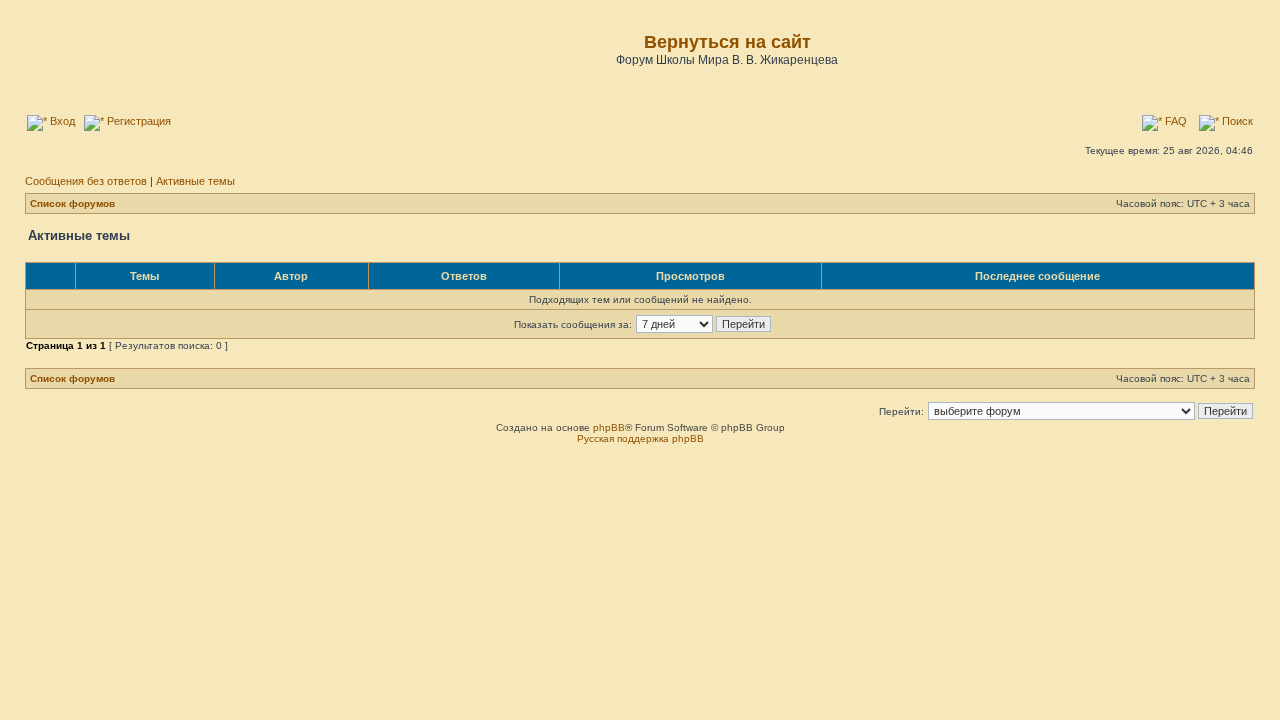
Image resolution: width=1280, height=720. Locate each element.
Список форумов (72, 203)
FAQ (1174, 121)
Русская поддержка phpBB (640, 438)
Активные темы (195, 181)
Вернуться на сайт (727, 42)
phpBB (609, 427)
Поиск (1236, 121)
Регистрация (137, 121)
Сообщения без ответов (86, 181)
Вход (61, 121)
